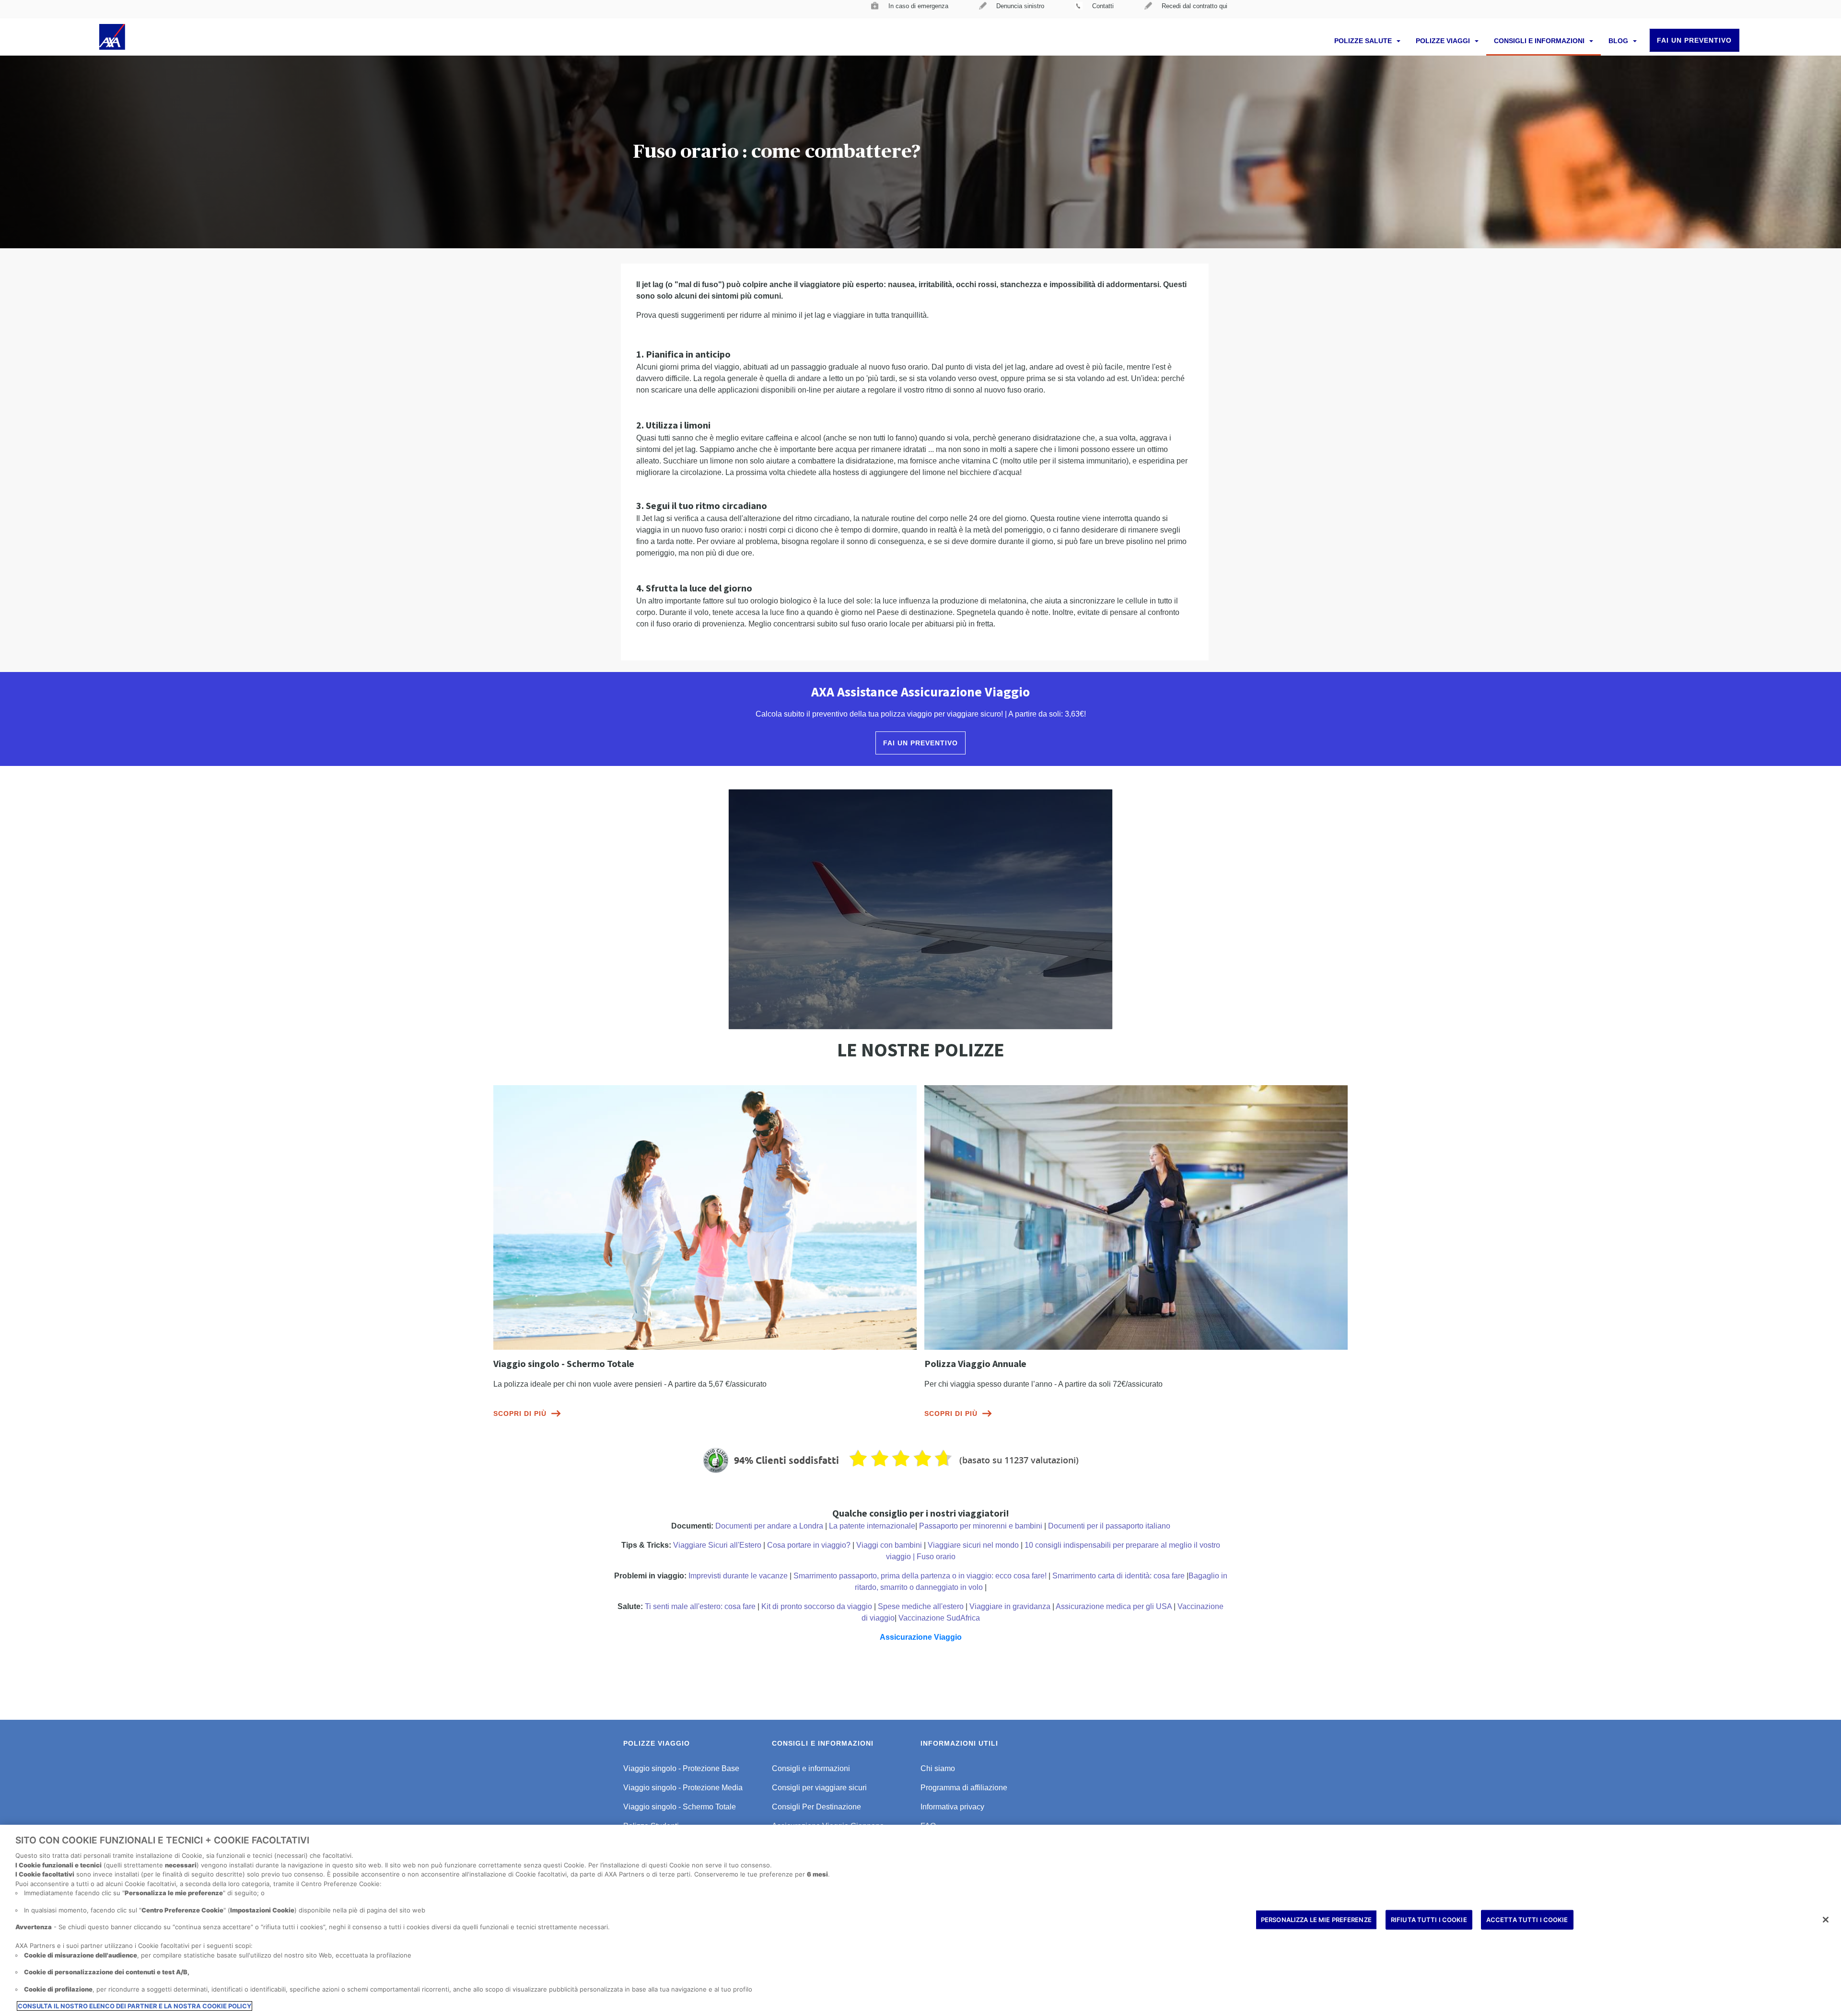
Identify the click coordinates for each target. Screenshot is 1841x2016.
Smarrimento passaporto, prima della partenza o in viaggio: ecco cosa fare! (920, 1576)
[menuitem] (910, 9)
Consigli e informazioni (1540, 41)
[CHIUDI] (1826, 1920)
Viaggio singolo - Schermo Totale (680, 1807)
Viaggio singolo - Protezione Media (683, 1788)
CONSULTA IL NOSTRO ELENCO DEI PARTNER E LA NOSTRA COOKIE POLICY (134, 2006)
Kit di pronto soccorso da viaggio (817, 1606)
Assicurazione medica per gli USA (1114, 1606)
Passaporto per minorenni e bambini (981, 1526)
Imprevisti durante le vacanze (738, 1576)
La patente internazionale (872, 1526)
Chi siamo (938, 1768)
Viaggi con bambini (889, 1545)
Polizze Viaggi (1444, 41)
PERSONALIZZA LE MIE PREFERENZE (1316, 1919)
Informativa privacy (952, 1807)
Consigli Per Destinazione (816, 1807)
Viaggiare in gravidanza (1010, 1606)
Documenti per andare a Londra (769, 1526)
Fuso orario (936, 1557)
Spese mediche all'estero (921, 1606)
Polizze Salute (1364, 41)
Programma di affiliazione (964, 1788)
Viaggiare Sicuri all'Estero (717, 1545)
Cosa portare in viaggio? (809, 1545)
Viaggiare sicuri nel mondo (973, 1545)
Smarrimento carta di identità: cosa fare (1119, 1576)
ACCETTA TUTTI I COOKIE (1527, 1919)
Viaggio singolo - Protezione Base (681, 1768)
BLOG (1619, 41)
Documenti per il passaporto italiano (1109, 1526)
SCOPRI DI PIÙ (520, 1414)
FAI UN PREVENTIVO (1694, 40)
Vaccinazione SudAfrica (939, 1618)
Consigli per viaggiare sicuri (819, 1788)
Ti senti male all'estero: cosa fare (700, 1606)
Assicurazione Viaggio (921, 1637)
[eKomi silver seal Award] (716, 1460)
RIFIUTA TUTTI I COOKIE (1429, 1919)
